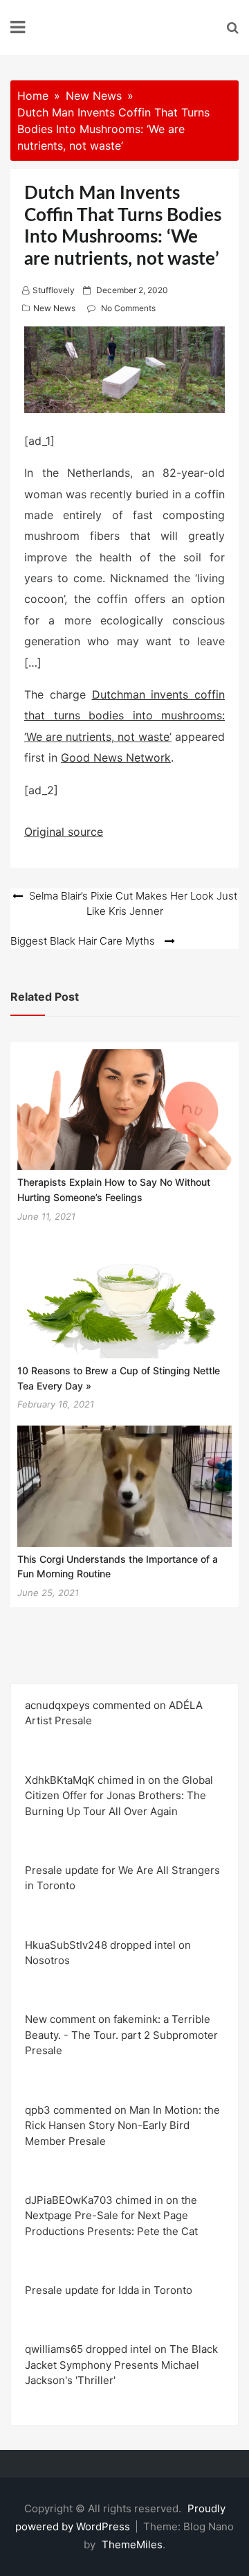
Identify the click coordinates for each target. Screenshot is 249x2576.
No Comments (128, 308)
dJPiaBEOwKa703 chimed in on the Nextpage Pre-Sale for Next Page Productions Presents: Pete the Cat (111, 2216)
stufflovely (54, 290)
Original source (64, 832)
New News (54, 308)
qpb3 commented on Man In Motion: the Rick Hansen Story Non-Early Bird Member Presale (122, 2126)
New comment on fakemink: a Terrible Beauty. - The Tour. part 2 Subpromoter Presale (121, 2035)
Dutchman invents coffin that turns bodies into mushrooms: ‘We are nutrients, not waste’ (124, 716)
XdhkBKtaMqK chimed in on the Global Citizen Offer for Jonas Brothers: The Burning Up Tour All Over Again (119, 1796)
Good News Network (116, 757)
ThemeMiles (132, 2544)
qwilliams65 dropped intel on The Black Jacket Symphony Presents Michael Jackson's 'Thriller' (121, 2365)
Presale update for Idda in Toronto (109, 2290)
